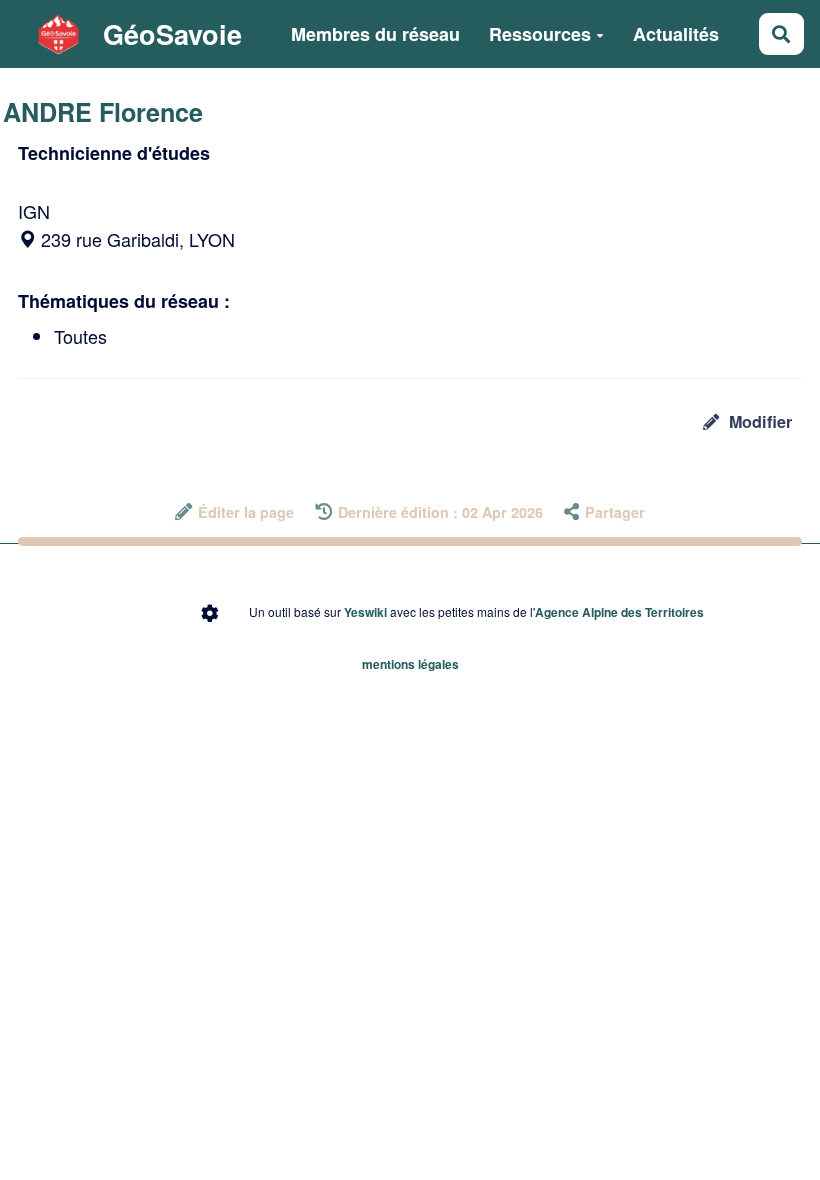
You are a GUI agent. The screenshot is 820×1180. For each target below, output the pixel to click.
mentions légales (410, 664)
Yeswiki (365, 612)
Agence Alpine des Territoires (619, 612)
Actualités (676, 34)
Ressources (540, 34)
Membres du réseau (375, 34)
